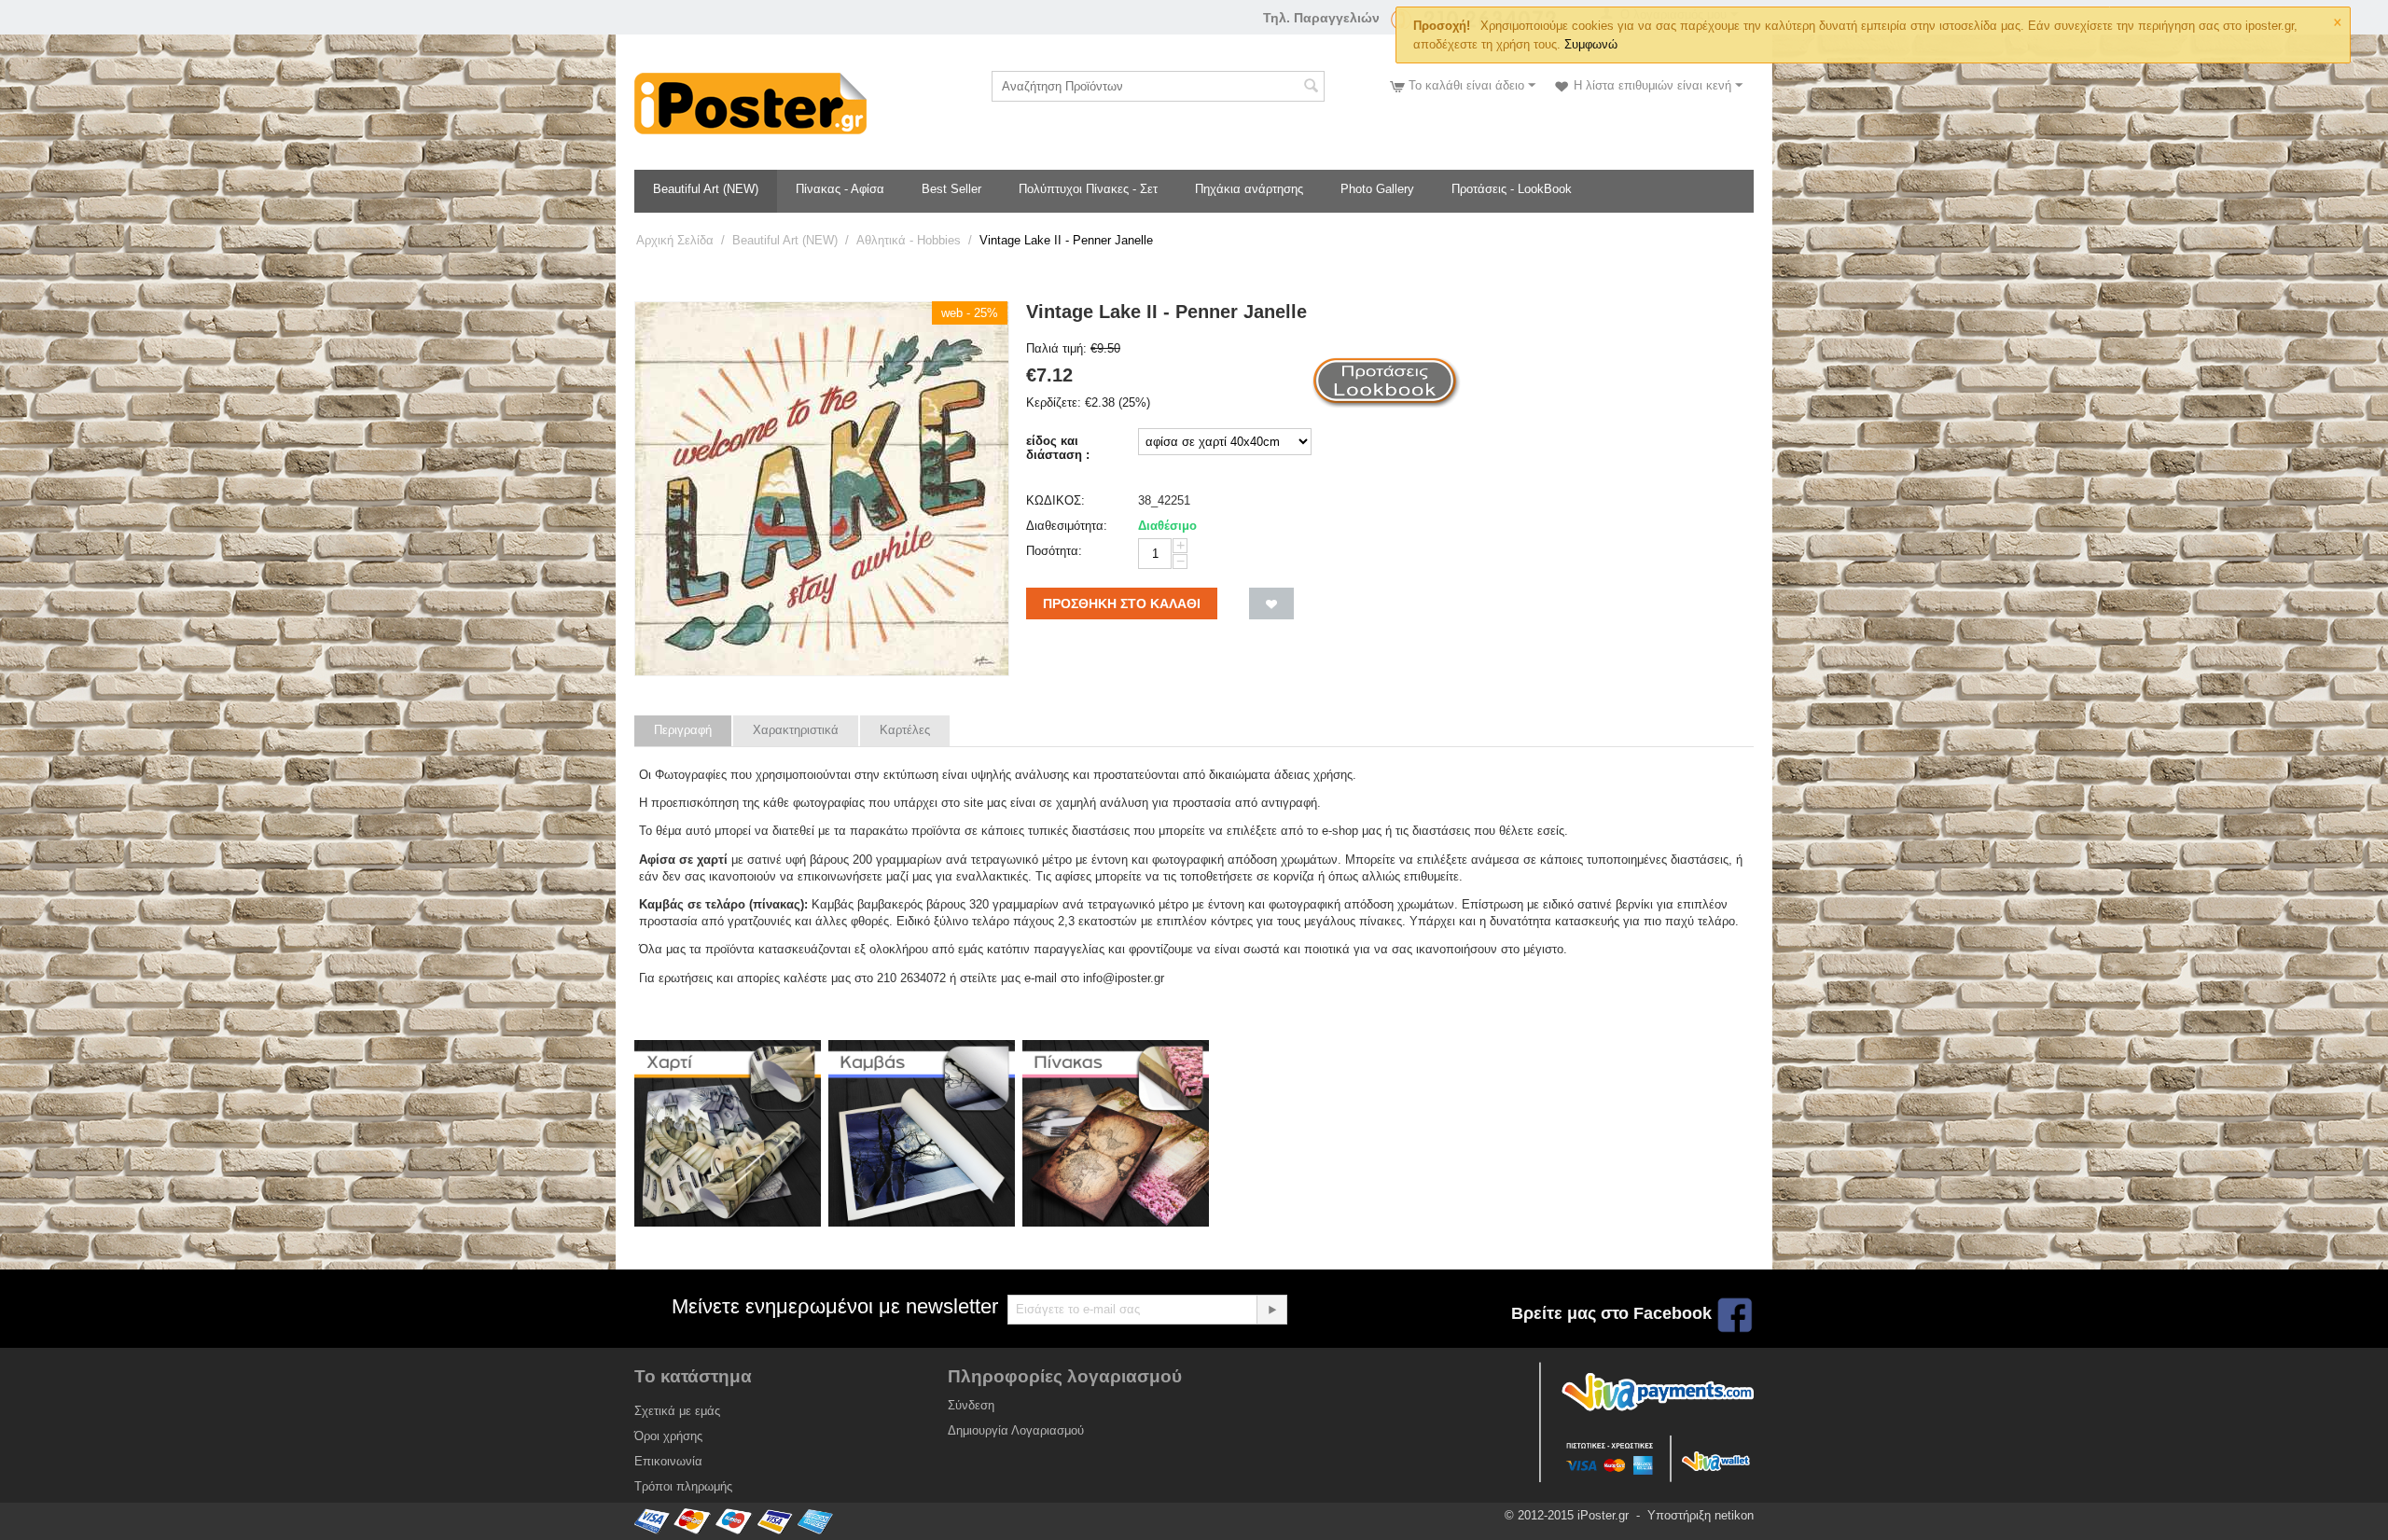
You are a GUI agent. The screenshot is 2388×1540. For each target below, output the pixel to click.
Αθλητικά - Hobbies (909, 240)
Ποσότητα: (1054, 551)
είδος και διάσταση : (1058, 448)
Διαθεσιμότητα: (1067, 526)
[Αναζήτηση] (1311, 88)
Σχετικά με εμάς (677, 1411)
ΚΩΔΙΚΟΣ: (1055, 500)
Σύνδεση (971, 1405)
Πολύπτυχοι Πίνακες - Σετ (1088, 189)
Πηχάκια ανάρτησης (1249, 189)
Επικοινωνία (668, 1461)
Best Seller (951, 189)
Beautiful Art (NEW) (706, 189)
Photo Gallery (1377, 189)
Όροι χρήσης (668, 1436)
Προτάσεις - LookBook (1512, 189)
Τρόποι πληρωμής (683, 1486)
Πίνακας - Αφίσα (840, 189)
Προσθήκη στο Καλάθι (1122, 604)
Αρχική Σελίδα (675, 240)
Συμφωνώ (1591, 44)
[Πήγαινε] (1271, 1310)
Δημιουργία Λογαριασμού (1016, 1430)
